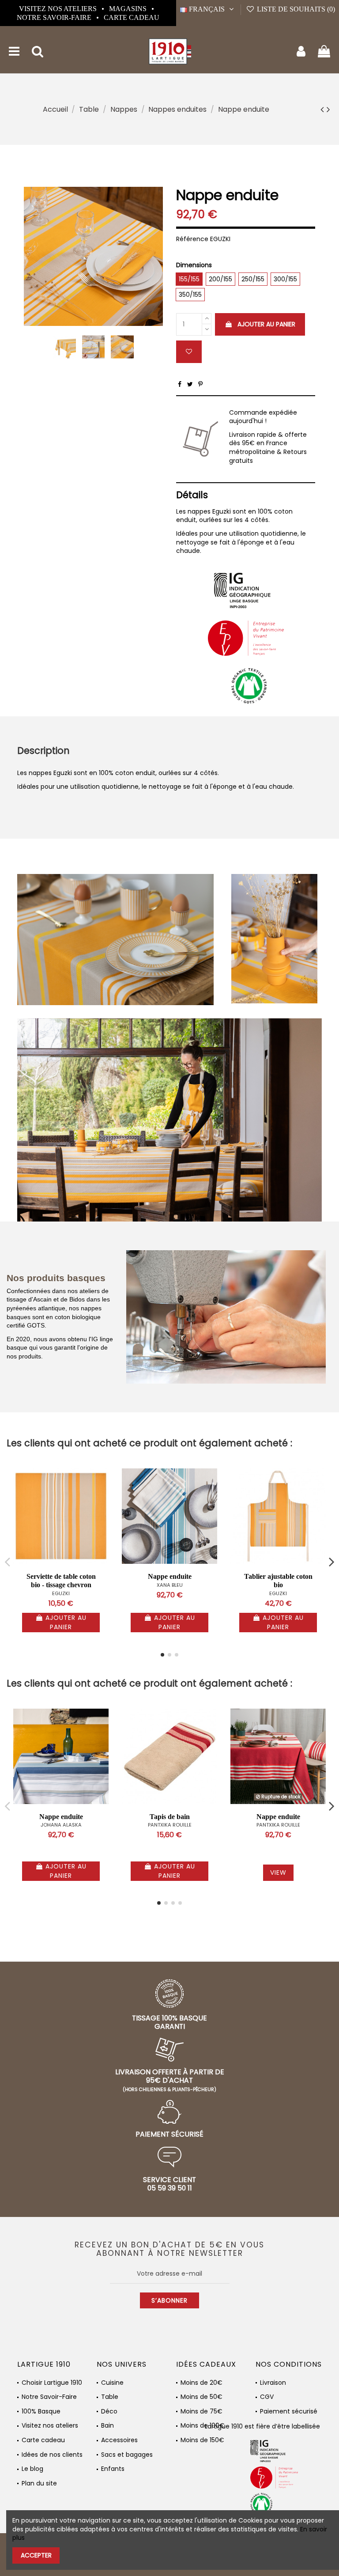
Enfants (113, 2469)
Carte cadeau (132, 17)
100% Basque (41, 2411)
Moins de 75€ (202, 2411)
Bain (107, 2426)
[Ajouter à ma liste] (189, 352)
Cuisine (112, 2383)
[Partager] (180, 384)
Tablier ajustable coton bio (278, 1581)
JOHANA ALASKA (61, 1825)
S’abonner (169, 2300)
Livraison (273, 2383)
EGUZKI (61, 1593)
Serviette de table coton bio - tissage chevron (61, 1581)
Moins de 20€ (202, 2383)
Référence (192, 239)
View (278, 1872)
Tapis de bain (170, 1817)
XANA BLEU (170, 1585)
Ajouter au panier (266, 324)
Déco (109, 2411)
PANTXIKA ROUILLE (170, 1825)
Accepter (36, 2555)
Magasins (129, 9)
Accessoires (119, 2440)
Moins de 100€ (203, 2426)
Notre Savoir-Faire (55, 17)
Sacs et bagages (127, 2455)
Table (110, 2397)
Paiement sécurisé (289, 2411)
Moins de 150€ (202, 2440)
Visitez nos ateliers (59, 9)
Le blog (32, 2469)
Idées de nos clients (52, 2455)
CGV (267, 2397)
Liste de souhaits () (295, 9)
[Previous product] (324, 109)
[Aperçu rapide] (102, 1497)
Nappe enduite (170, 1576)
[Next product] (328, 109)
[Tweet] (190, 384)
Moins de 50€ (202, 2397)
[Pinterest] (200, 384)
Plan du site (39, 2483)
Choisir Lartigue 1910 (52, 2383)
